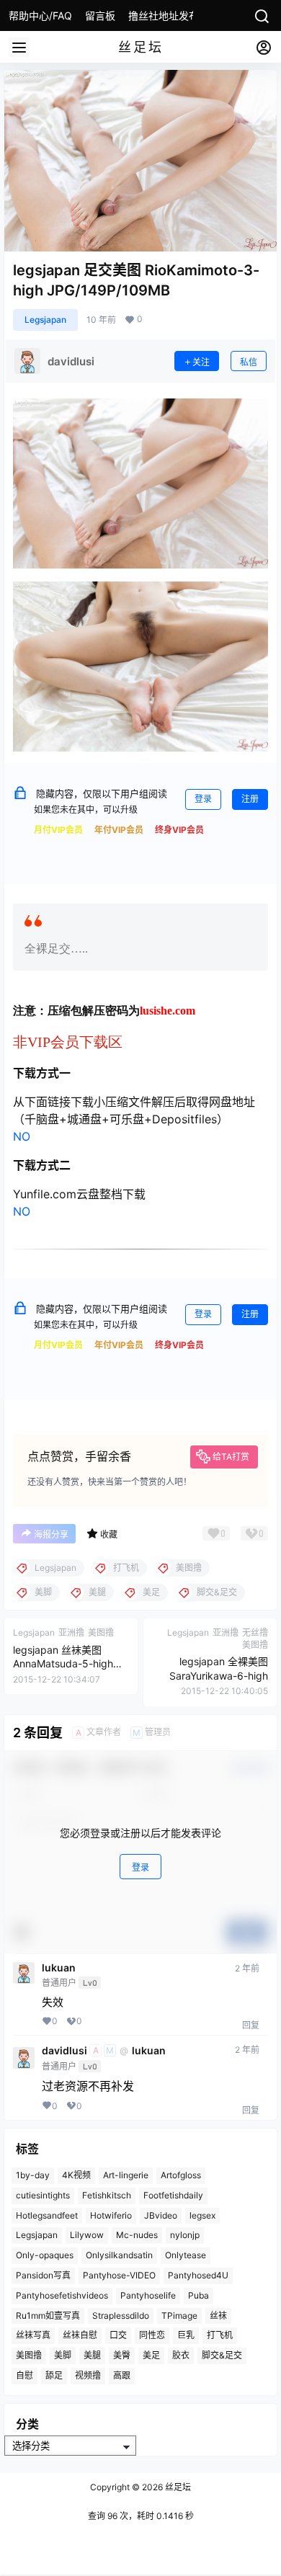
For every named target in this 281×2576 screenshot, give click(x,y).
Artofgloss (181, 2175)
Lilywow (87, 2235)
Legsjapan (45, 320)
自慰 (24, 2375)
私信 (249, 362)
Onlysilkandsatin (119, 2255)
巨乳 (186, 2335)
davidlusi (64, 2051)
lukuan (59, 1968)
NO (22, 1136)
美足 (151, 2355)
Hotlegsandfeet (47, 2215)
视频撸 (88, 2375)
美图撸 (29, 2355)
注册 (250, 799)
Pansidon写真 (43, 2275)
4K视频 (76, 2175)
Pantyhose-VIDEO (119, 2275)
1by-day (33, 2175)
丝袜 (218, 2316)
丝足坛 (177, 2487)
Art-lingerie (126, 2175)
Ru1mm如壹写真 (48, 2316)
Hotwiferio (111, 2215)
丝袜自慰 (80, 2335)
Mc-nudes (137, 2235)
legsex (202, 2215)
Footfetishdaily (173, 2195)
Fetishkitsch (107, 2195)
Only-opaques (45, 2255)
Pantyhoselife (148, 2295)
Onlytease (186, 2255)
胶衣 (181, 2355)
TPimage (179, 2316)
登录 (203, 799)
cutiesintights (43, 2195)
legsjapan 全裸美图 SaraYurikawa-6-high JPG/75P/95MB (219, 1675)
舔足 (54, 2375)
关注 (201, 362)
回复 (251, 2025)
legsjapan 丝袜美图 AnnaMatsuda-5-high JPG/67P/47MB (63, 1664)
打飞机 (220, 2335)
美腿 (92, 2355)
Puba (199, 2295)
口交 (118, 2335)
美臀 (122, 2355)
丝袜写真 (33, 2335)
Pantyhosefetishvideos (62, 2295)
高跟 (122, 2375)
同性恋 (152, 2335)
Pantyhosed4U (198, 2275)
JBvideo (161, 2215)
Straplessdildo (121, 2316)
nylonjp (185, 2235)
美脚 (63, 2355)
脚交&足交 (222, 2355)
